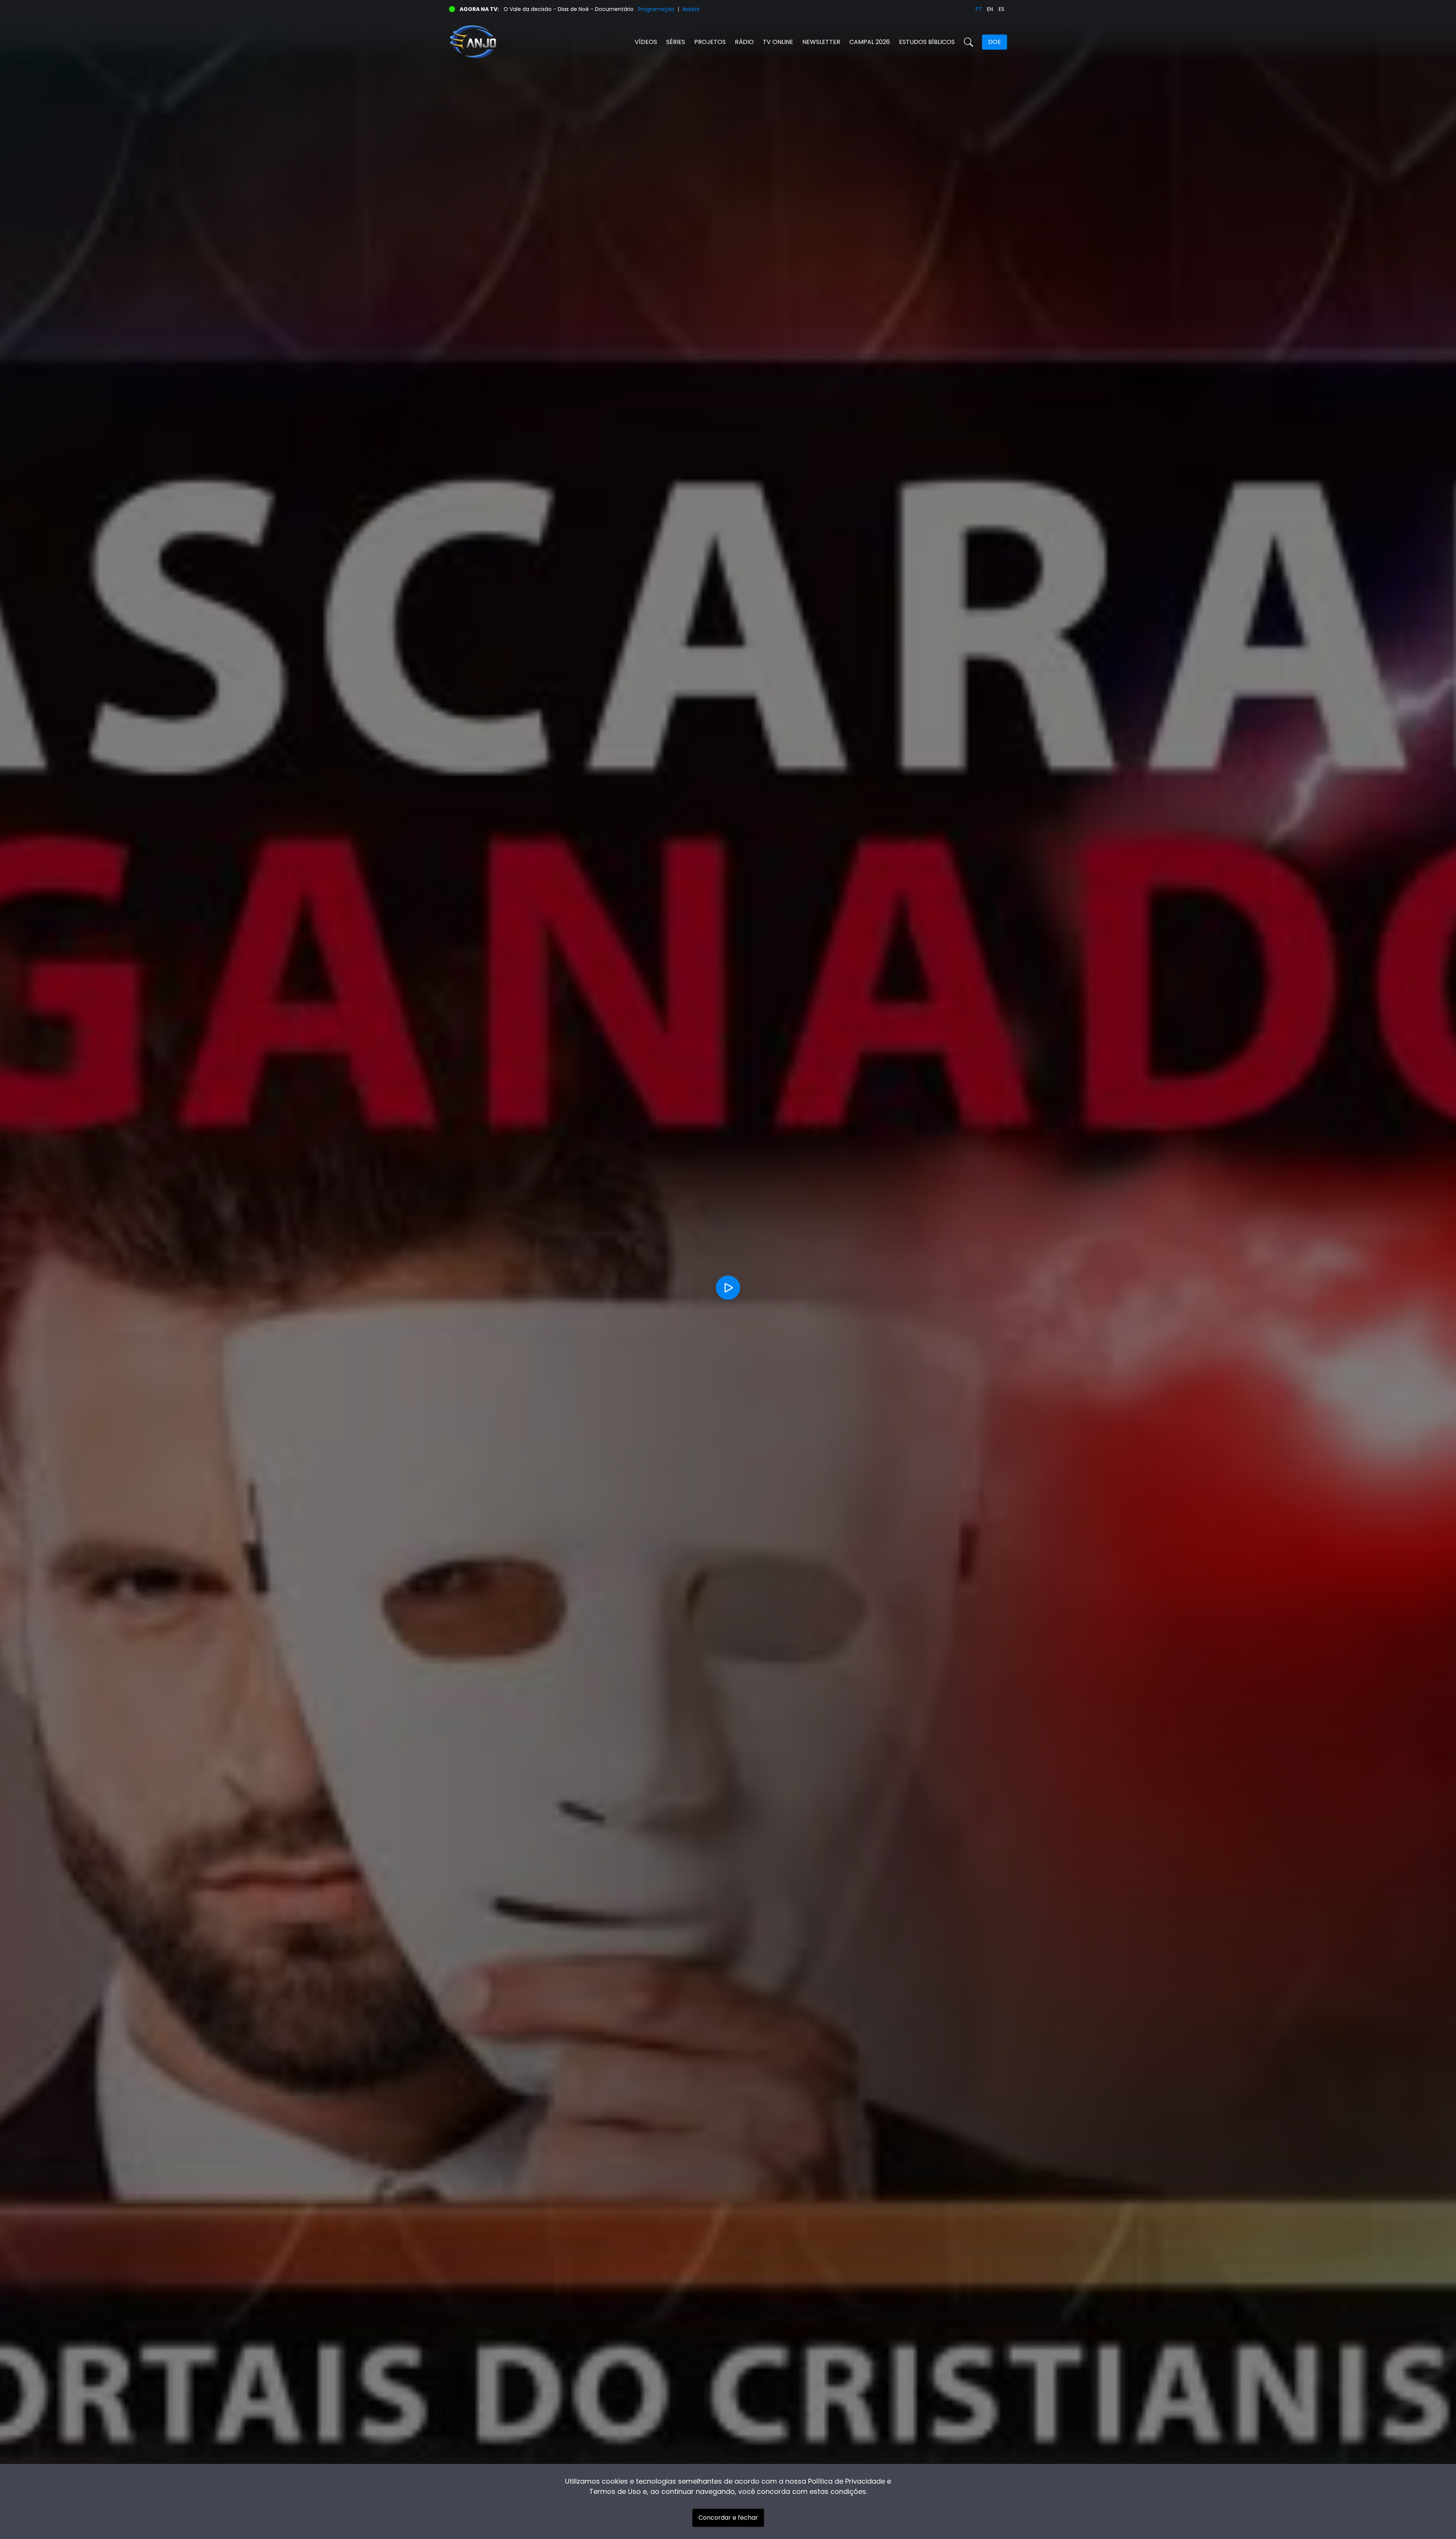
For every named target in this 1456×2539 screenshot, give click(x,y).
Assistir (691, 9)
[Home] (588, 42)
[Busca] (968, 42)
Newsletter (821, 42)
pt (979, 9)
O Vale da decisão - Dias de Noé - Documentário (569, 9)
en (990, 9)
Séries (676, 42)
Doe (995, 42)
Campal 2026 (870, 42)
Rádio (744, 42)
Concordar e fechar (728, 2518)
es (1002, 9)
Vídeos (646, 42)
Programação (656, 9)
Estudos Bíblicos (927, 42)
